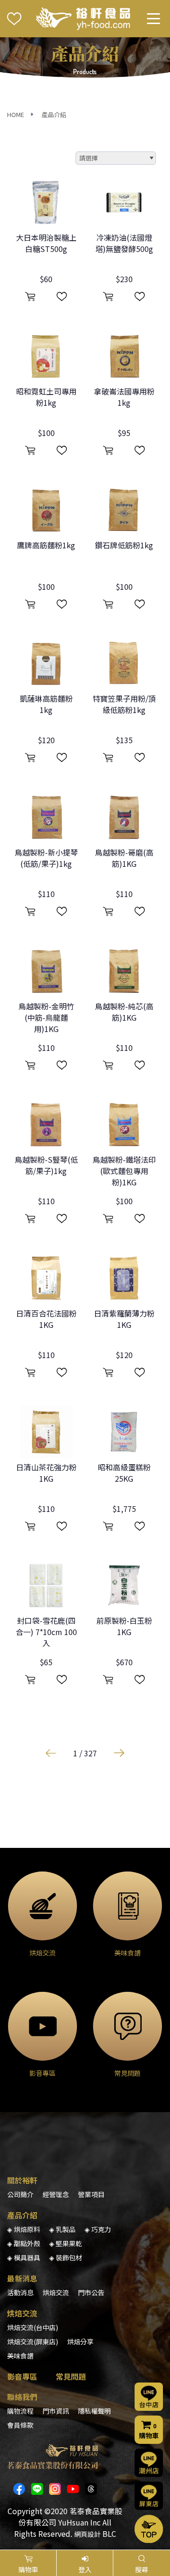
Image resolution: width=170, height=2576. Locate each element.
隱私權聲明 (94, 2411)
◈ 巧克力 (98, 2229)
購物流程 (20, 2411)
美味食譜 (20, 2356)
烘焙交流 (56, 2292)
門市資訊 (56, 2411)
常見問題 (71, 2376)
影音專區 (22, 2376)
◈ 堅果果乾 (66, 2243)
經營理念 (56, 2194)
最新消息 (22, 2278)
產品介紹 (54, 114)
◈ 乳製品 (62, 2229)
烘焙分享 (80, 2341)
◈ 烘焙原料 (24, 2229)
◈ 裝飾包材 (66, 2257)
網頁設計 (87, 2534)
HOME (16, 114)
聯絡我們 (22, 2397)
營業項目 (91, 2194)
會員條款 (20, 2425)
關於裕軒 (22, 2180)
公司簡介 (20, 2194)
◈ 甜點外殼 (24, 2243)
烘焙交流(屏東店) (33, 2341)
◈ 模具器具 (24, 2257)
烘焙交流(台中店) (33, 2327)
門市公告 (91, 2292)
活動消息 (20, 2292)
